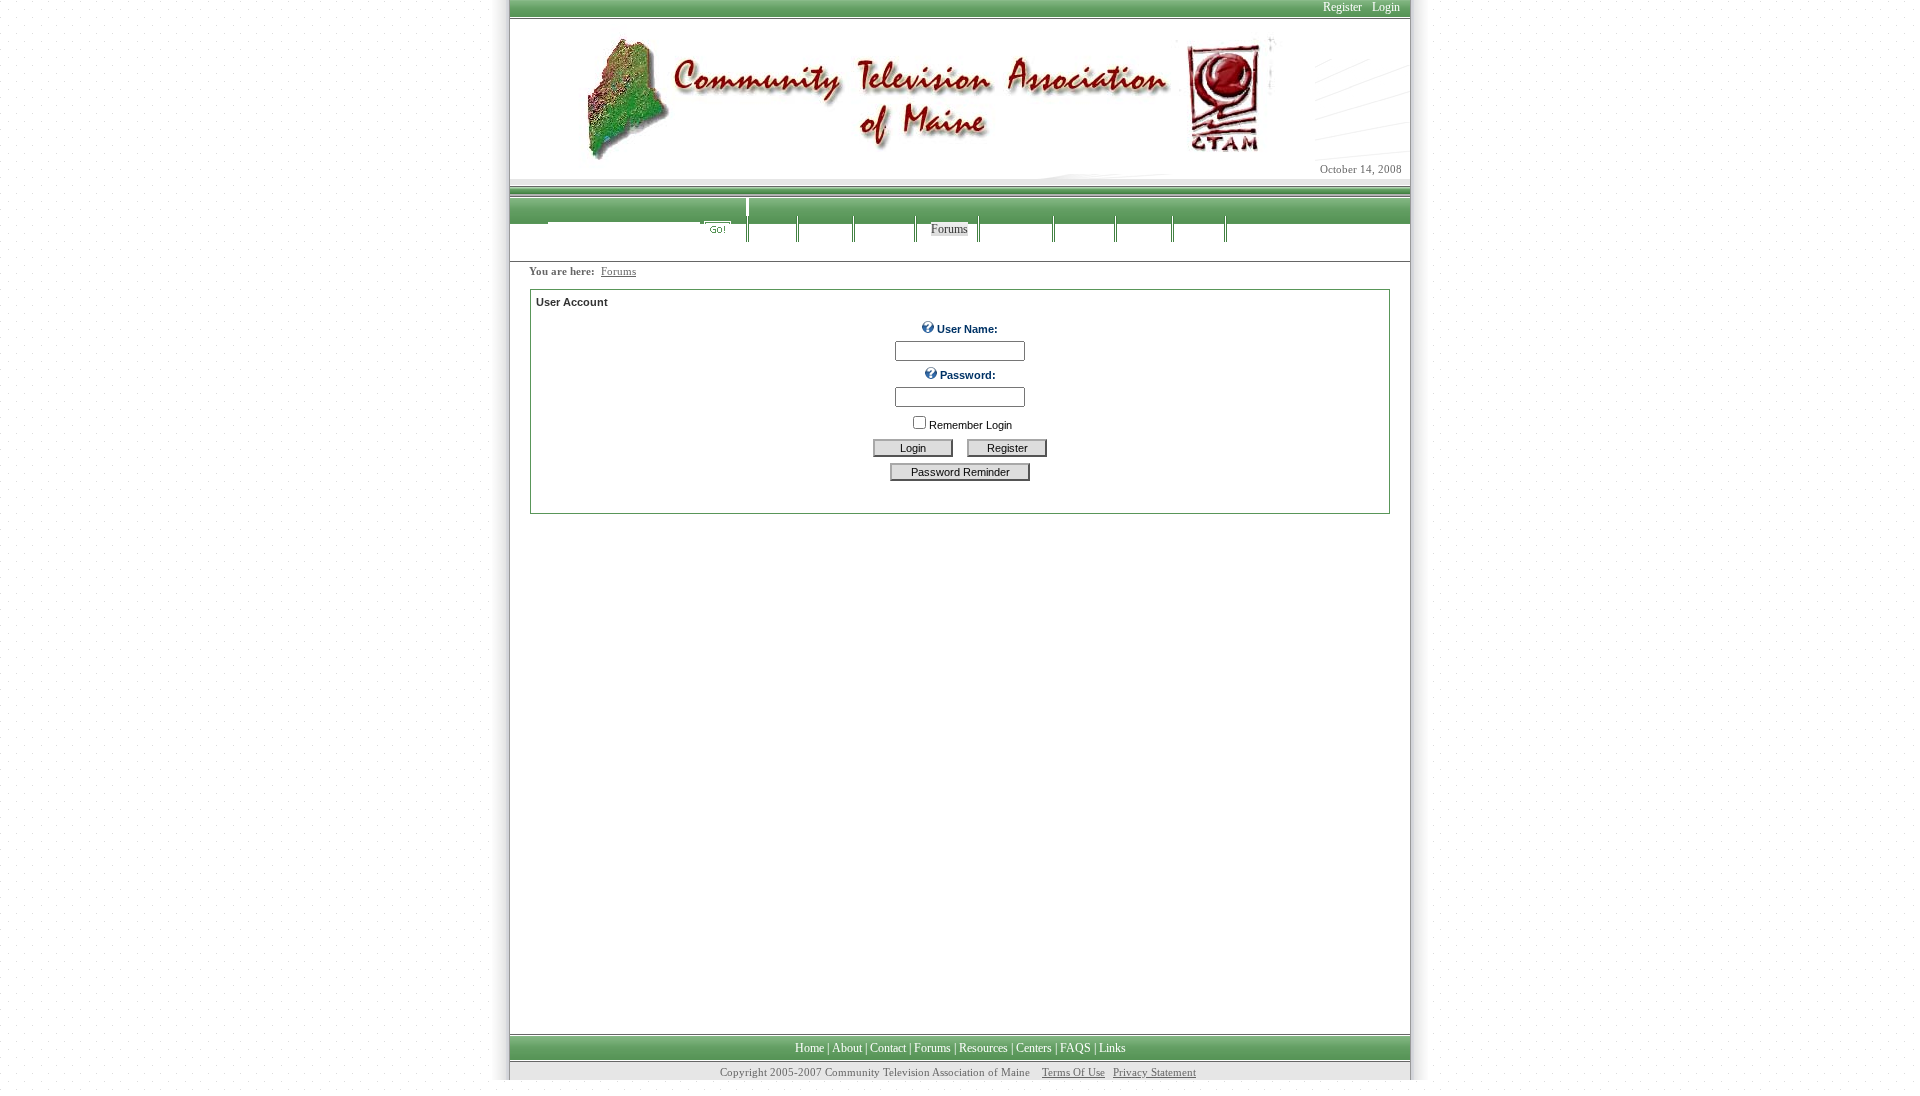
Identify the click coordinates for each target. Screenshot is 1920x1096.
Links (1112, 1048)
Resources (983, 1048)
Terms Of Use (1073, 1072)
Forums (618, 271)
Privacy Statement (1154, 1072)
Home (809, 1048)
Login (1386, 7)
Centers (1034, 1048)
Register (1342, 7)
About (847, 1048)
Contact (888, 1048)
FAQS (1075, 1048)
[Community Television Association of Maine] (915, 170)
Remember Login (970, 425)
